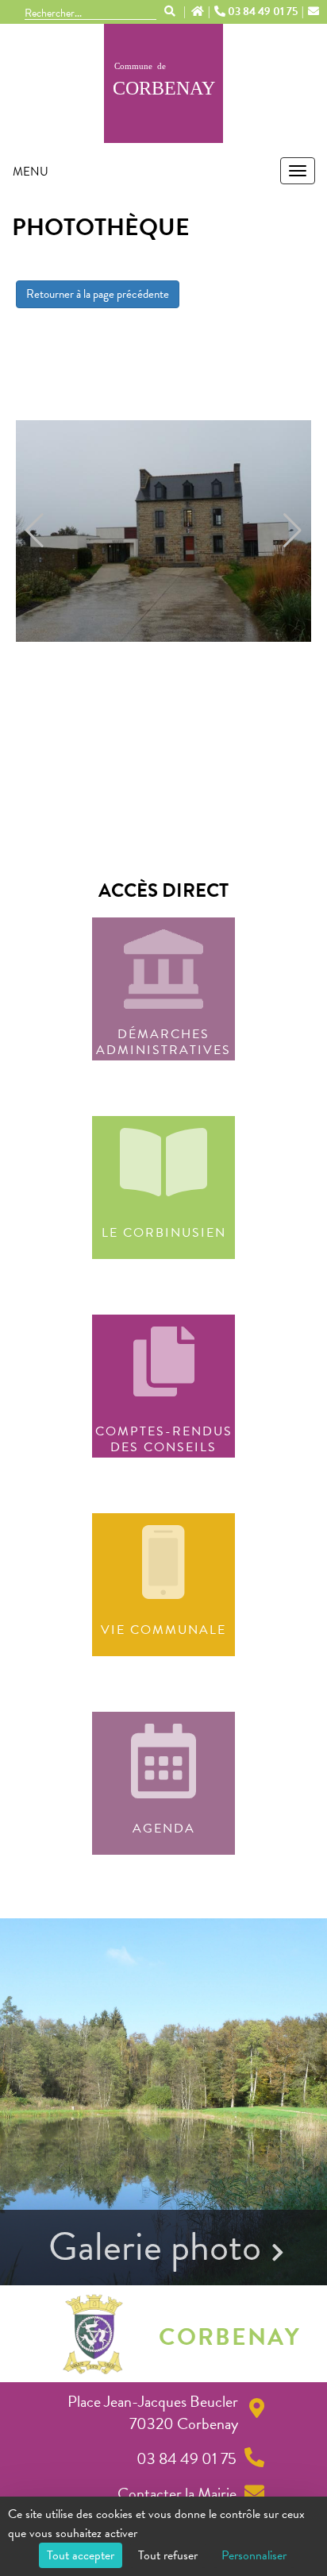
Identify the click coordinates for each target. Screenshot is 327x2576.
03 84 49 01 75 (263, 12)
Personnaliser (254, 2555)
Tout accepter (81, 2555)
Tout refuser (168, 2555)
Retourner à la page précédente (98, 294)
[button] (35, 531)
